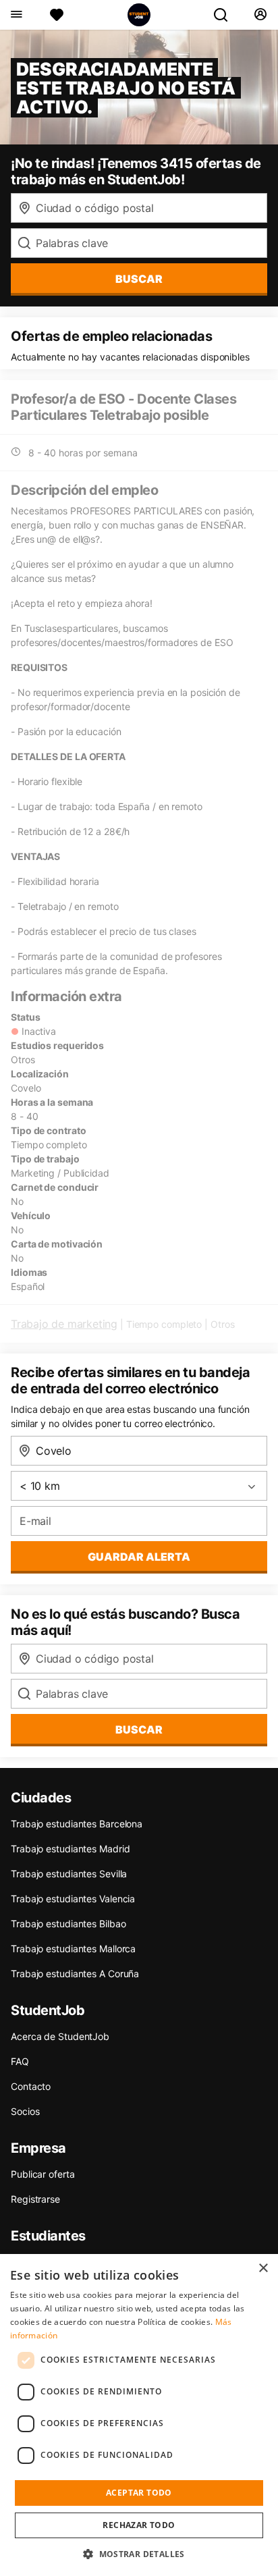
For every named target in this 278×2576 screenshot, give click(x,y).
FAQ (20, 2061)
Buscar (139, 279)
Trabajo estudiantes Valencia (73, 1899)
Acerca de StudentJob (60, 2036)
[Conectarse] (260, 15)
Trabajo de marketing (64, 1324)
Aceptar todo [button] (139, 2493)
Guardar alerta (139, 1557)
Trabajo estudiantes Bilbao (68, 1924)
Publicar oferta (43, 2174)
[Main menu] (16, 15)
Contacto (31, 2086)
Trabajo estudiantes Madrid (70, 1849)
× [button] (263, 2269)
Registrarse (35, 2199)
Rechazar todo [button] (139, 2525)
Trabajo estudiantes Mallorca (73, 1949)
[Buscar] (226, 15)
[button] (139, 2554)
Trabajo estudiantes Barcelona (77, 1824)
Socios (25, 2111)
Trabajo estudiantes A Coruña (75, 1974)
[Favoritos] (57, 15)
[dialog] (139, 2415)
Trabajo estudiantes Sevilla (69, 1874)
